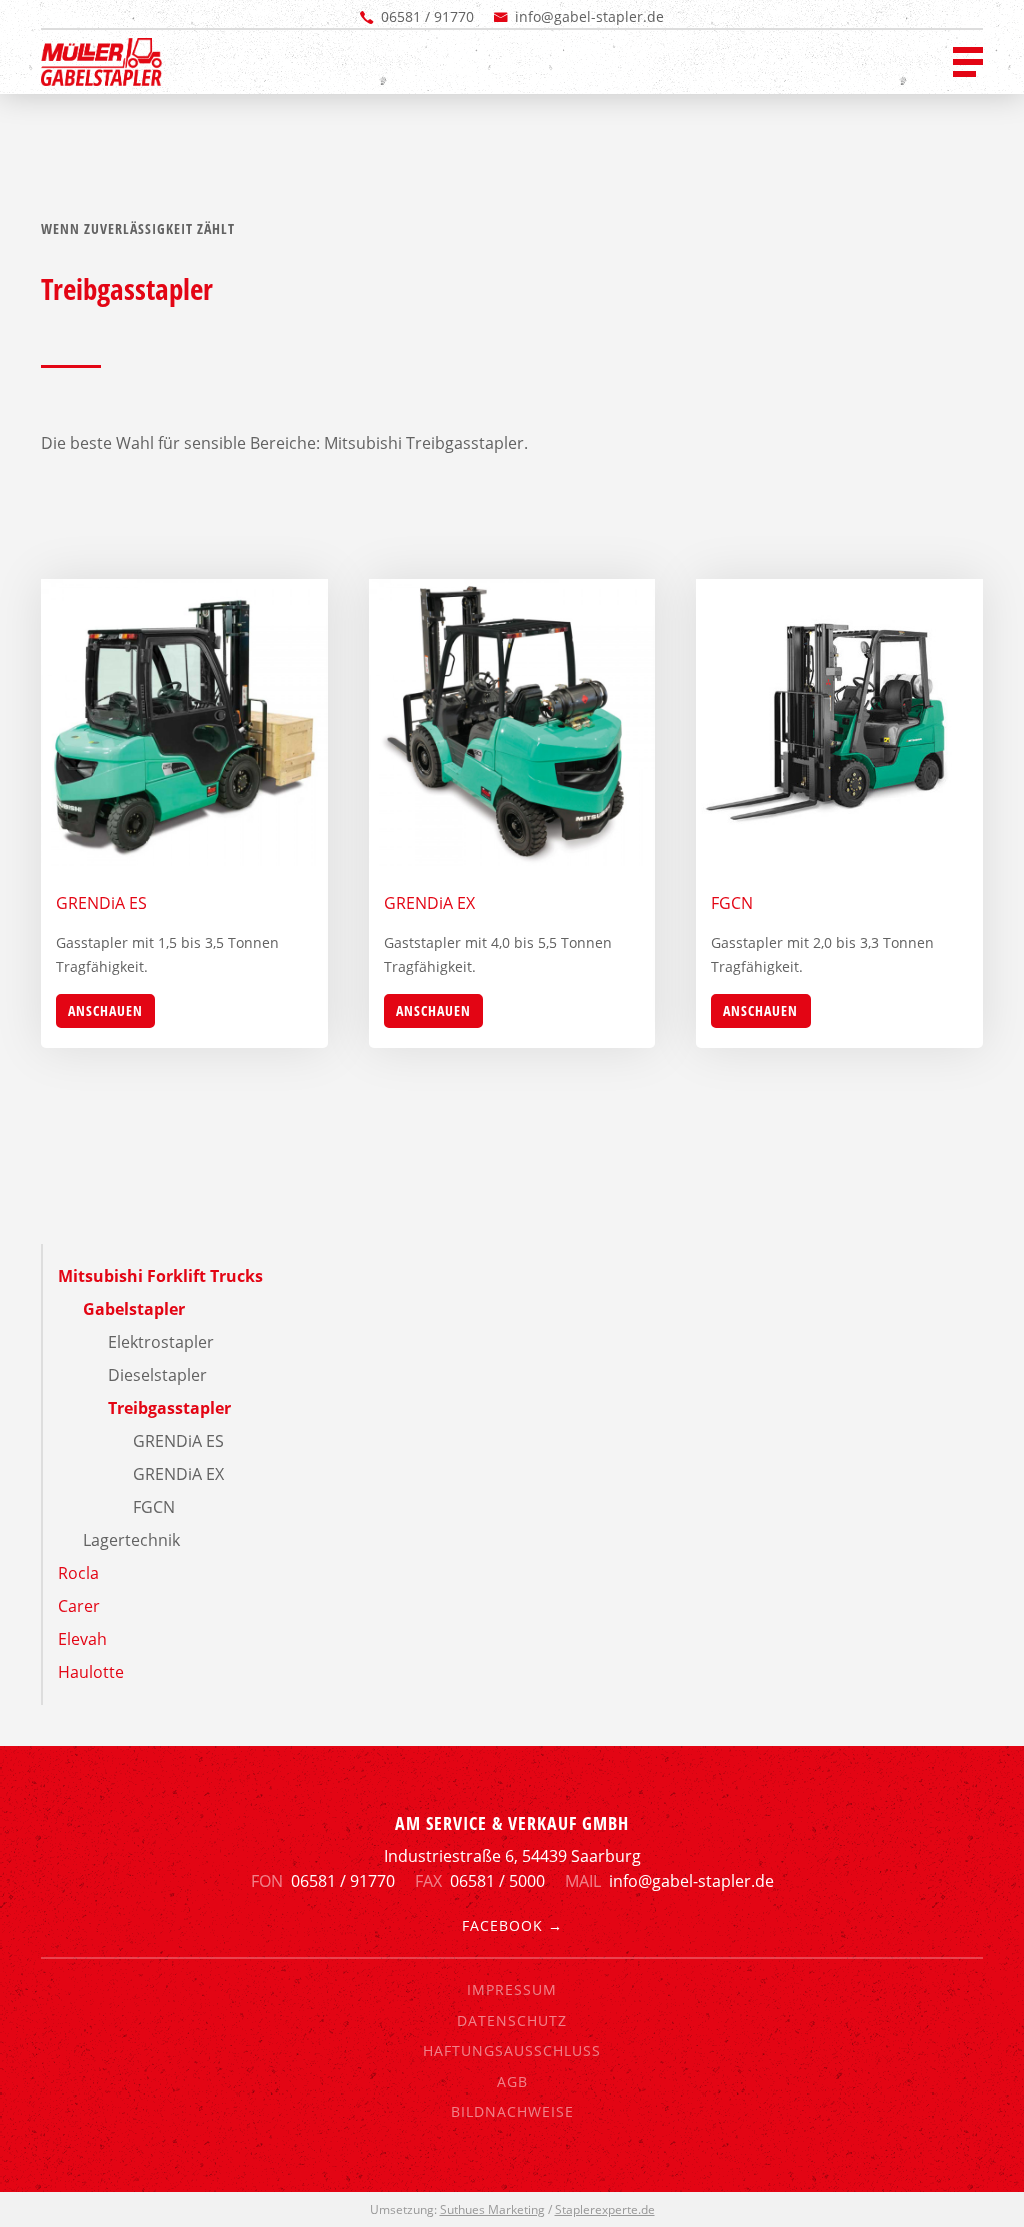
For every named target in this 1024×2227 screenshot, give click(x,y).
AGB (512, 2081)
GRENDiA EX (178, 1474)
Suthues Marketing (492, 2209)
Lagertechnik (131, 1540)
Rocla (78, 1573)
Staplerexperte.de (605, 2209)
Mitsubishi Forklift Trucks (160, 1276)
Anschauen (105, 1010)
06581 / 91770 (427, 16)
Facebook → (512, 1925)
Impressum (512, 1989)
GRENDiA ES (178, 1441)
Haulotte (91, 1672)
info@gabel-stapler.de (589, 16)
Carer (79, 1606)
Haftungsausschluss (512, 2050)
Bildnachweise (512, 2111)
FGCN (154, 1507)
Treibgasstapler (169, 1408)
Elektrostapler (161, 1342)
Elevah (82, 1639)
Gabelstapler (134, 1309)
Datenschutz (512, 2020)
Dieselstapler (157, 1375)
